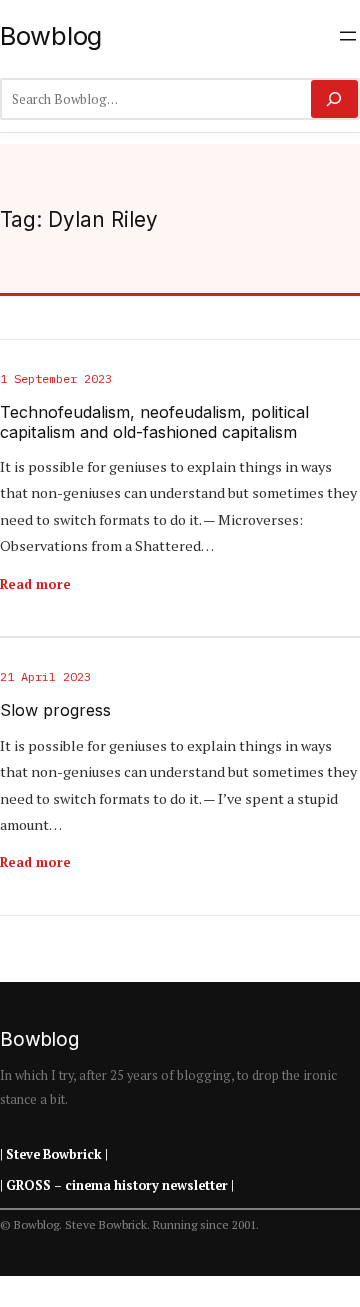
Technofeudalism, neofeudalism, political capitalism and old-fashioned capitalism (154, 422)
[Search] (334, 99)
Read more (35, 584)
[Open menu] (348, 36)
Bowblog (51, 35)
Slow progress (55, 710)
